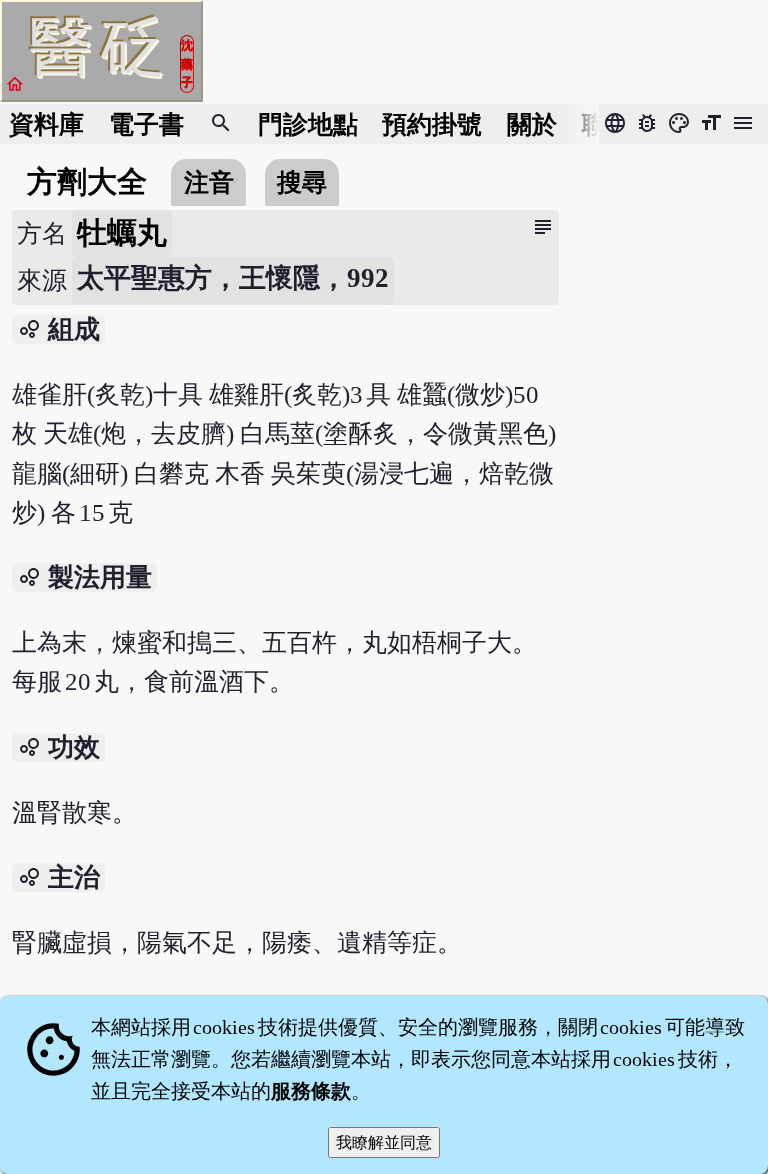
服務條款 (311, 1091)
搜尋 (302, 182)
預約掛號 (432, 124)
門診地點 (308, 124)
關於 (532, 124)
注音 (209, 182)
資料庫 (46, 124)
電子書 (146, 124)
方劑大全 (87, 182)
